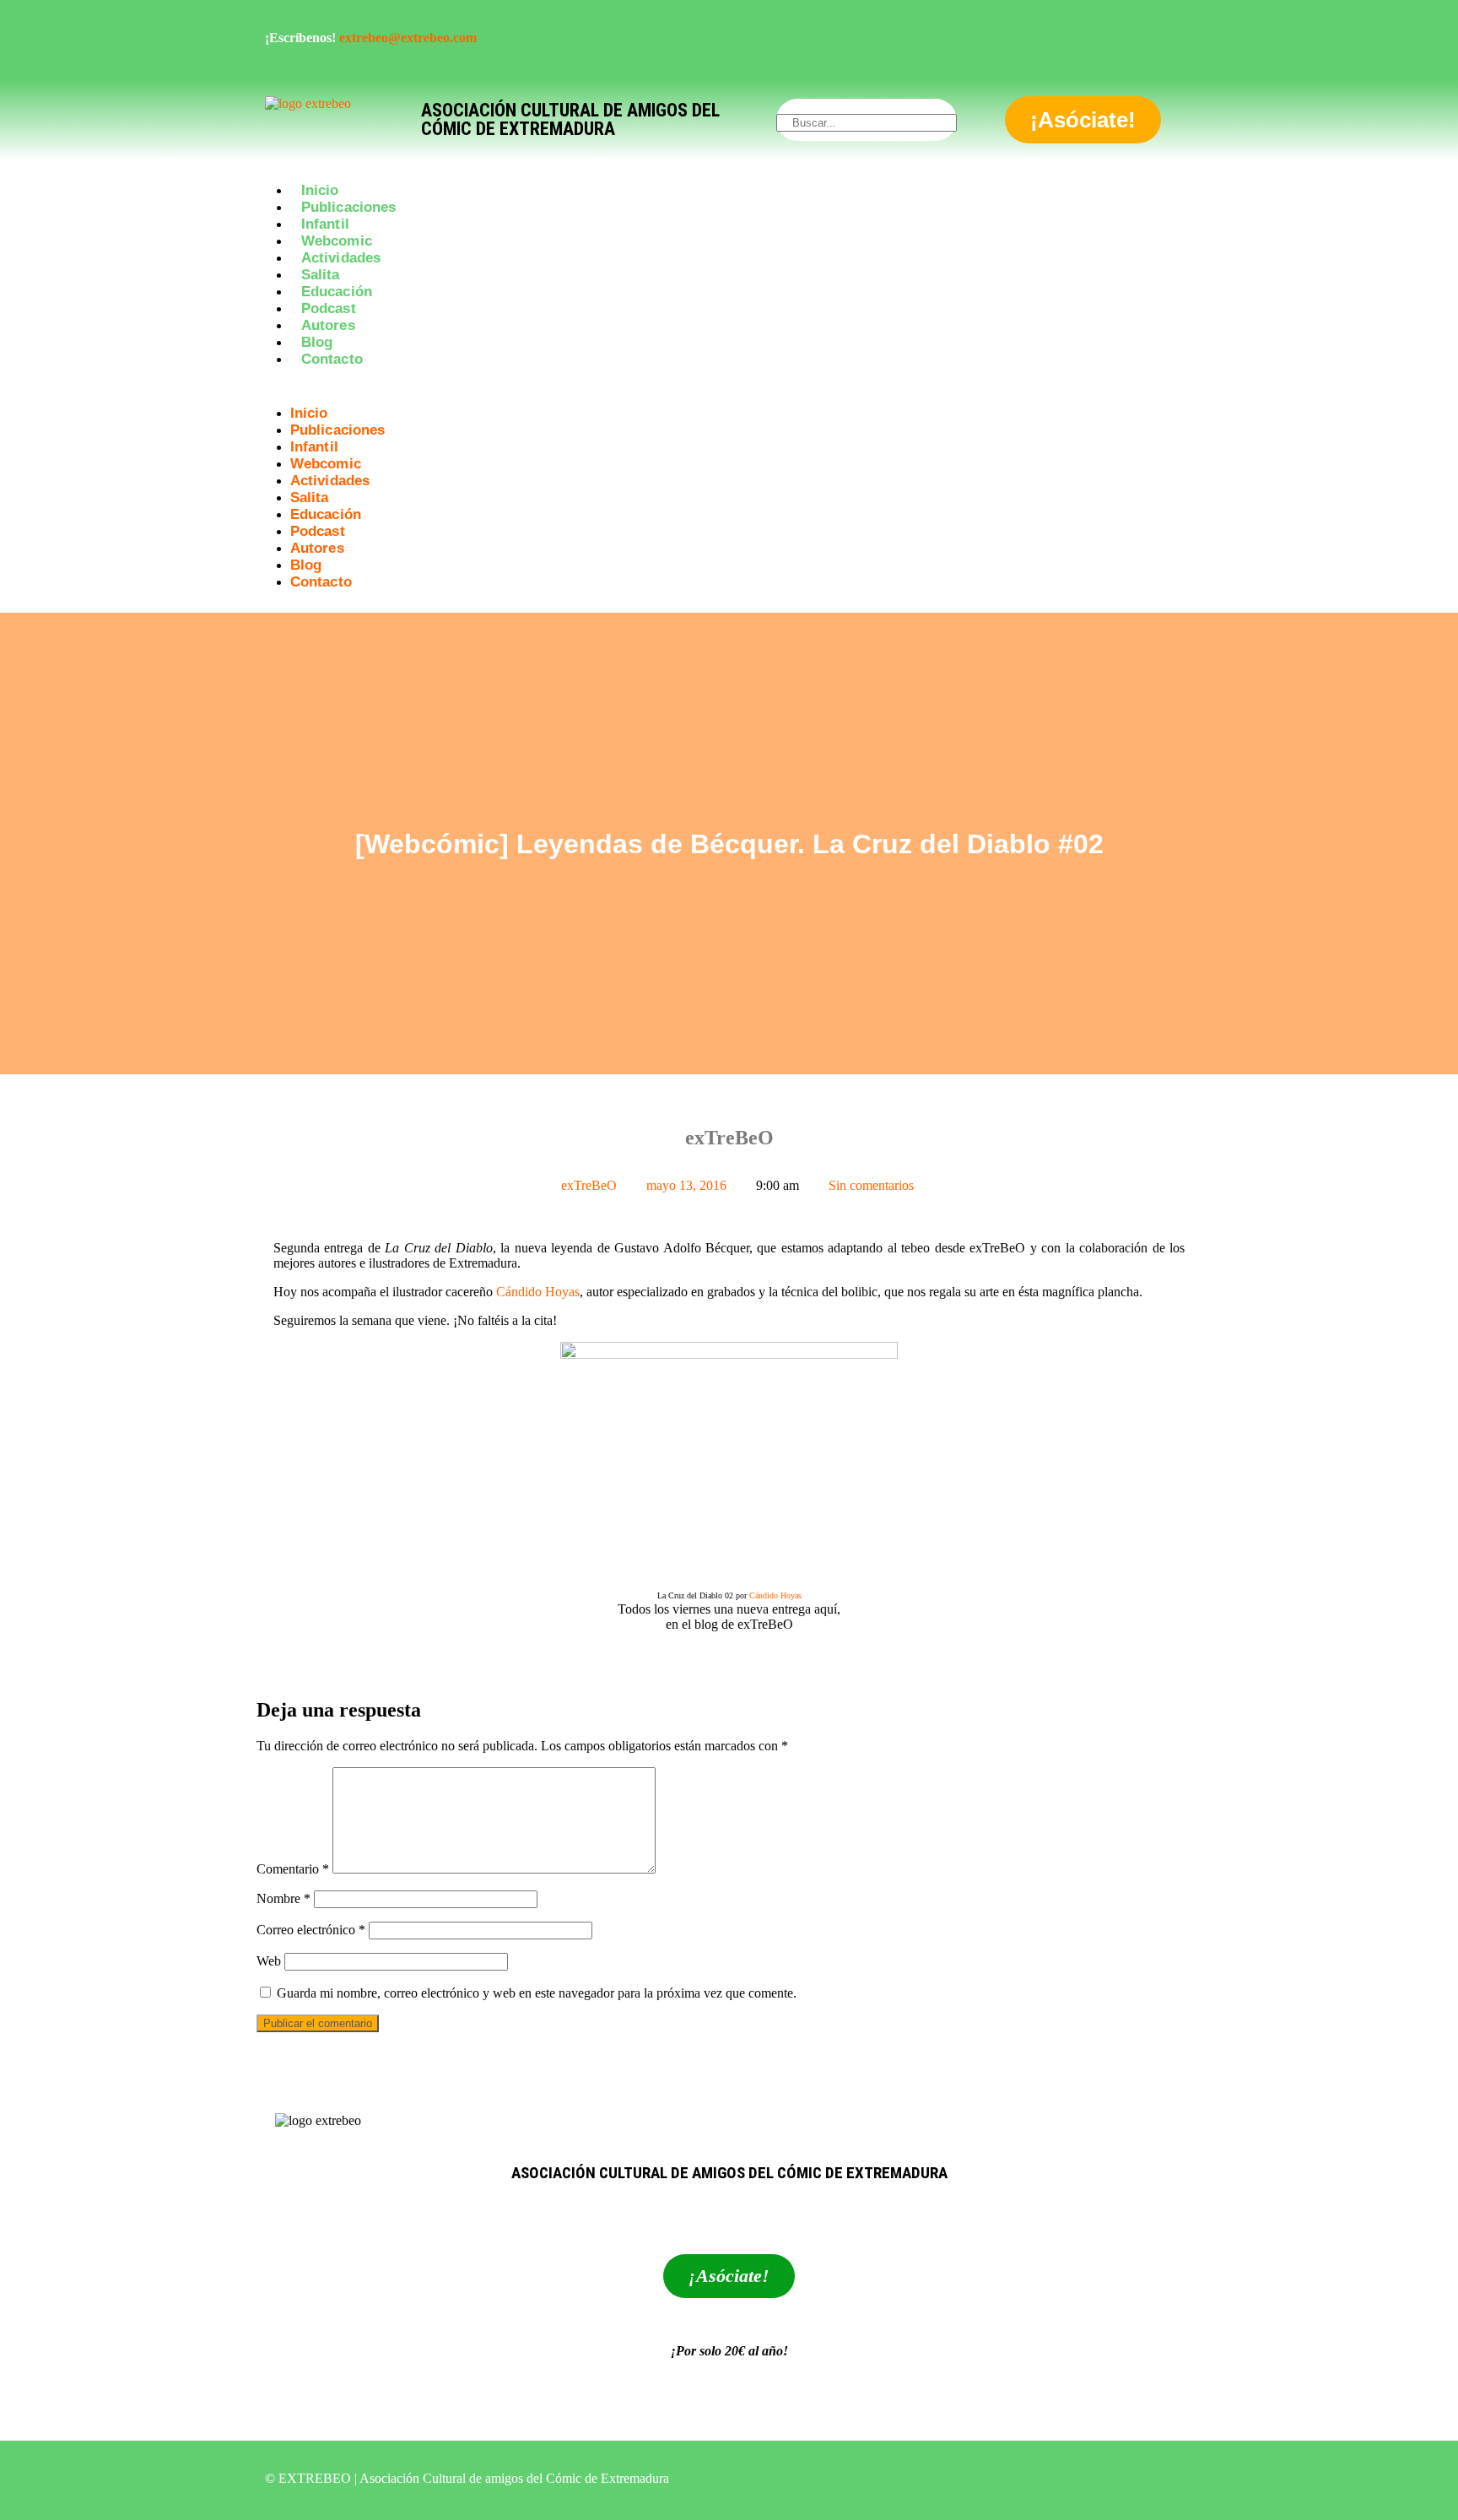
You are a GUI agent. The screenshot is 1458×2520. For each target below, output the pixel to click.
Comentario (293, 1869)
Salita (321, 275)
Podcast (329, 308)
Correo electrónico (311, 1930)
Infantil (325, 224)
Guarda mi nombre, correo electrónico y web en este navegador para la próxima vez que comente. (537, 1993)
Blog (317, 342)
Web (269, 1961)
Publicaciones (348, 207)
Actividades (341, 258)
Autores (328, 325)
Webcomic (337, 241)
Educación (337, 292)
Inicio (320, 190)
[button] (729, 389)
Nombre (283, 1898)
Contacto (332, 359)
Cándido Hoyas (538, 1292)
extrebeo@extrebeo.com (408, 38)
